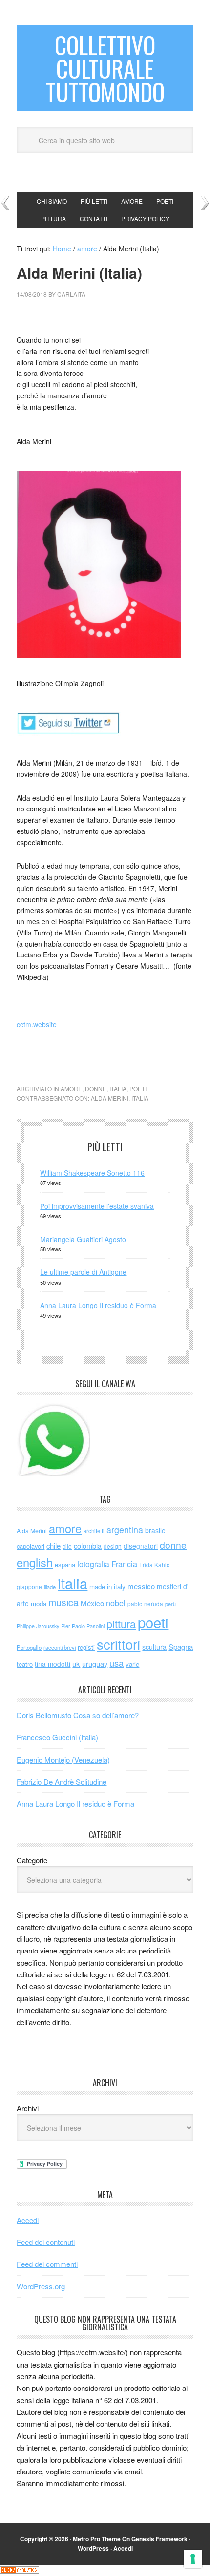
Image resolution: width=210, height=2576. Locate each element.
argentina (125, 1529)
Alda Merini (110, 1098)
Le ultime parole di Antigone (83, 1272)
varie (132, 1664)
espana (65, 1565)
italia (118, 1089)
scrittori (118, 1644)
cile (67, 1546)
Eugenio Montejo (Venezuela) (63, 1759)
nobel (116, 1603)
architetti (94, 1531)
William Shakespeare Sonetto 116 (92, 1173)
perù (170, 1604)
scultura (154, 1647)
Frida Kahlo (155, 1565)
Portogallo (29, 1647)
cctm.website (37, 1024)
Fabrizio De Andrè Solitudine (62, 1781)
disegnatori (141, 1546)
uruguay (95, 1664)
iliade (50, 1587)
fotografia (93, 1564)
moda (39, 1604)
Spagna (181, 1647)
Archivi (28, 2108)
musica (63, 1602)
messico (141, 1586)
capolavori (31, 1546)
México (92, 1603)
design (113, 1546)
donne (96, 1089)
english (35, 1562)
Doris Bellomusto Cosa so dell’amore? (78, 1715)
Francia (124, 1564)
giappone (29, 1587)
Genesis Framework (159, 2539)
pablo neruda (145, 1604)
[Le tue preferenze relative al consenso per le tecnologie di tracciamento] (193, 2559)
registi (86, 1647)
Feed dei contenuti (46, 2242)
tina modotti (52, 1664)
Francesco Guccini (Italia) (57, 1737)
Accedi (28, 2220)
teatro (25, 1664)
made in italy (107, 1587)
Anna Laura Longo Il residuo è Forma (98, 1305)
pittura (121, 1624)
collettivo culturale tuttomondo (105, 68)
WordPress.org (41, 2286)
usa (116, 1663)
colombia (88, 1546)
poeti (138, 1089)
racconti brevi (60, 1647)
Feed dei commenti (47, 2264)
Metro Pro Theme (97, 2539)
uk (76, 1664)
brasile (155, 1530)
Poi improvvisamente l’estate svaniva (97, 1206)
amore (71, 1089)
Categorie (32, 1860)
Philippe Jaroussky (38, 1626)
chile (53, 1546)
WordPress (93, 2548)
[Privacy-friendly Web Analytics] (20, 2571)
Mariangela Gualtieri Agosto (83, 1239)
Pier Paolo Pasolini (83, 1626)
